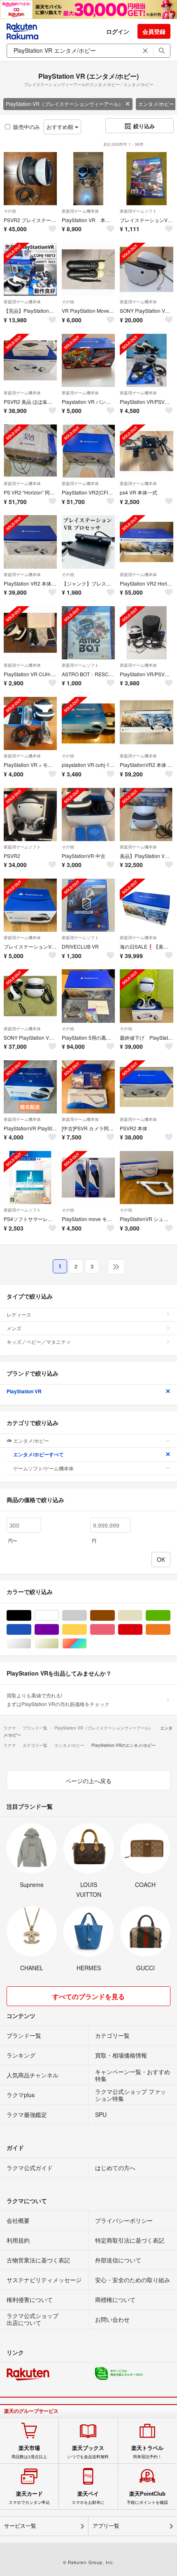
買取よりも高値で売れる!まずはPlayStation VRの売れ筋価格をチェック (58, 1699)
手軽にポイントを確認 (147, 2498)
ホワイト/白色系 (59, 1616)
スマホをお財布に (88, 2498)
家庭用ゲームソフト (138, 211)
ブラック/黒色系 (31, 1616)
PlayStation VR (24, 1391)
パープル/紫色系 (59, 1630)
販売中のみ (27, 127)
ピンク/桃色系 (115, 1630)
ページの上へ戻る (88, 1781)
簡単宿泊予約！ (147, 2452)
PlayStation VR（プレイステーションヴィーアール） (65, 104)
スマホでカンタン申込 (29, 2498)
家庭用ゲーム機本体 (80, 211)
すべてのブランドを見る (88, 1996)
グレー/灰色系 (87, 1616)
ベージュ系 (142, 1616)
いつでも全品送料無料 (88, 2452)
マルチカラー (87, 1644)
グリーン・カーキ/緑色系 (170, 1616)
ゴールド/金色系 (59, 1644)
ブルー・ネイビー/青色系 (31, 1630)
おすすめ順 (61, 127)
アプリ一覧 (106, 2526)
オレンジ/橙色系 (170, 1630)
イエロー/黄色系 (87, 1630)
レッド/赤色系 (142, 1630)
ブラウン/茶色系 (115, 1616)
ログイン (118, 31)
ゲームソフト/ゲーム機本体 (43, 1468)
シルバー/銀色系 (31, 1644)
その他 (10, 211)
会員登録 (154, 31)
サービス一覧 (20, 2526)
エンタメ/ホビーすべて (38, 1454)
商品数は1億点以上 (29, 2452)
